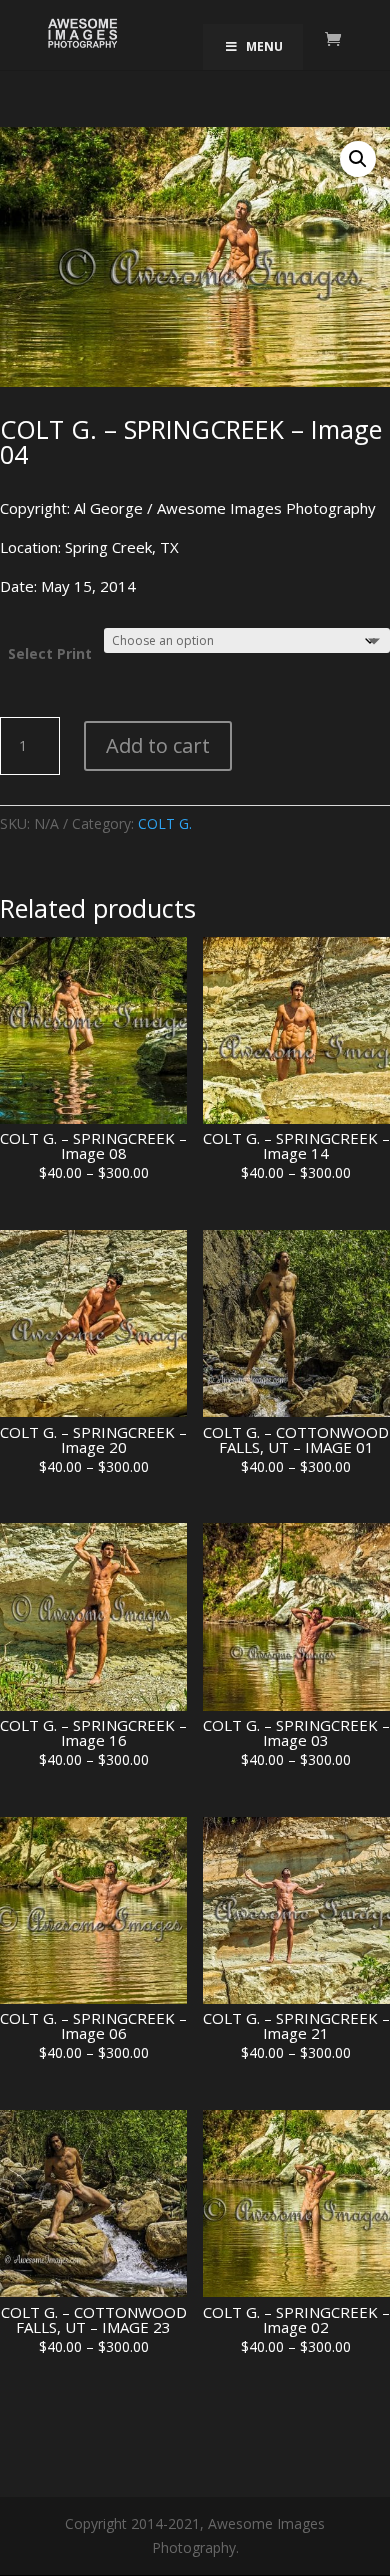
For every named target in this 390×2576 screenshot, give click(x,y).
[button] (358, 159)
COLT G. (165, 823)
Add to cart (158, 745)
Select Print (50, 653)
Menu (264, 46)
